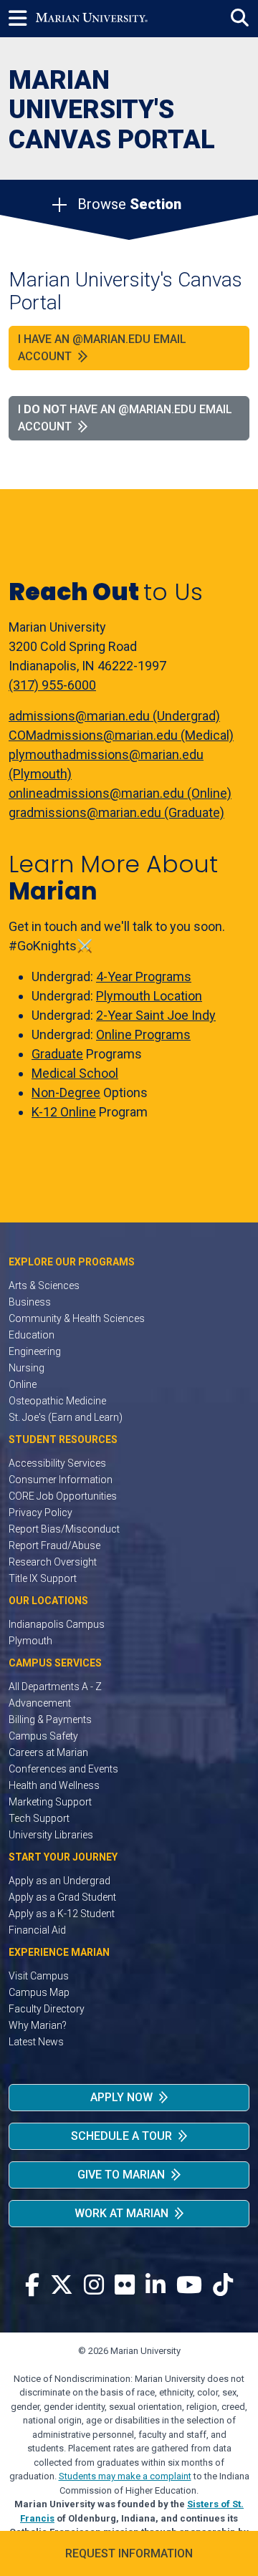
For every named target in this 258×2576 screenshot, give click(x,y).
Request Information (129, 2553)
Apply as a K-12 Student (62, 1914)
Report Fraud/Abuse (54, 1545)
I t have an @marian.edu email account (125, 418)
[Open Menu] (22, 19)
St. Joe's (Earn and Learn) (66, 1417)
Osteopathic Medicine (57, 1401)
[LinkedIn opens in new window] (156, 2286)
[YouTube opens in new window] (189, 2286)
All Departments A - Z (55, 1687)
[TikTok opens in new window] (223, 2286)
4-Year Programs (144, 976)
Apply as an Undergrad (59, 1881)
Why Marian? (38, 2025)
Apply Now (121, 2097)
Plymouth (30, 1641)
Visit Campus (39, 1976)
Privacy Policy (40, 1513)
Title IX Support (43, 1578)
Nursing (27, 1368)
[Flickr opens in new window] (125, 2286)
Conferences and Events (63, 1769)
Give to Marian (121, 2175)
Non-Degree (66, 1092)
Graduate (57, 1054)
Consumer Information (61, 1480)
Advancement (40, 1703)
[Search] (240, 18)
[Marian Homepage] (92, 19)
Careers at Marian (48, 1752)
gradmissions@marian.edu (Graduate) (116, 812)
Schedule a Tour (121, 2136)
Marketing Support (50, 1802)
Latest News (36, 2042)
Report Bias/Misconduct (64, 1529)
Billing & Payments (50, 1719)
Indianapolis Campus (57, 1624)
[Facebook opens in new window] (32, 2286)
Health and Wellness (54, 1785)
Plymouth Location (149, 996)
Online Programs (143, 1034)
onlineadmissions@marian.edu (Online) (120, 793)
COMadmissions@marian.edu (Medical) (121, 735)
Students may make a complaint (125, 2476)
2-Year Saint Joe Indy (156, 1015)
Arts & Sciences (44, 1285)
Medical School (75, 1073)
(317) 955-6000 (52, 685)
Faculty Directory (47, 2009)
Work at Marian (121, 2213)
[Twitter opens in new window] (62, 2286)
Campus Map (39, 1992)
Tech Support (39, 1818)
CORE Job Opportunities (63, 1496)
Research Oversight (53, 1562)
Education (32, 1335)
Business (30, 1302)
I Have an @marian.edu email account (102, 348)
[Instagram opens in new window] (94, 2286)
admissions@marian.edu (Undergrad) (114, 716)
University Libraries (51, 1835)
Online (23, 1384)
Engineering (35, 1351)
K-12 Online (64, 1112)
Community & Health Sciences (77, 1318)
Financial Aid (37, 1930)
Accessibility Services (57, 1463)
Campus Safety (43, 1736)
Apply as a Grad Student (62, 1897)
